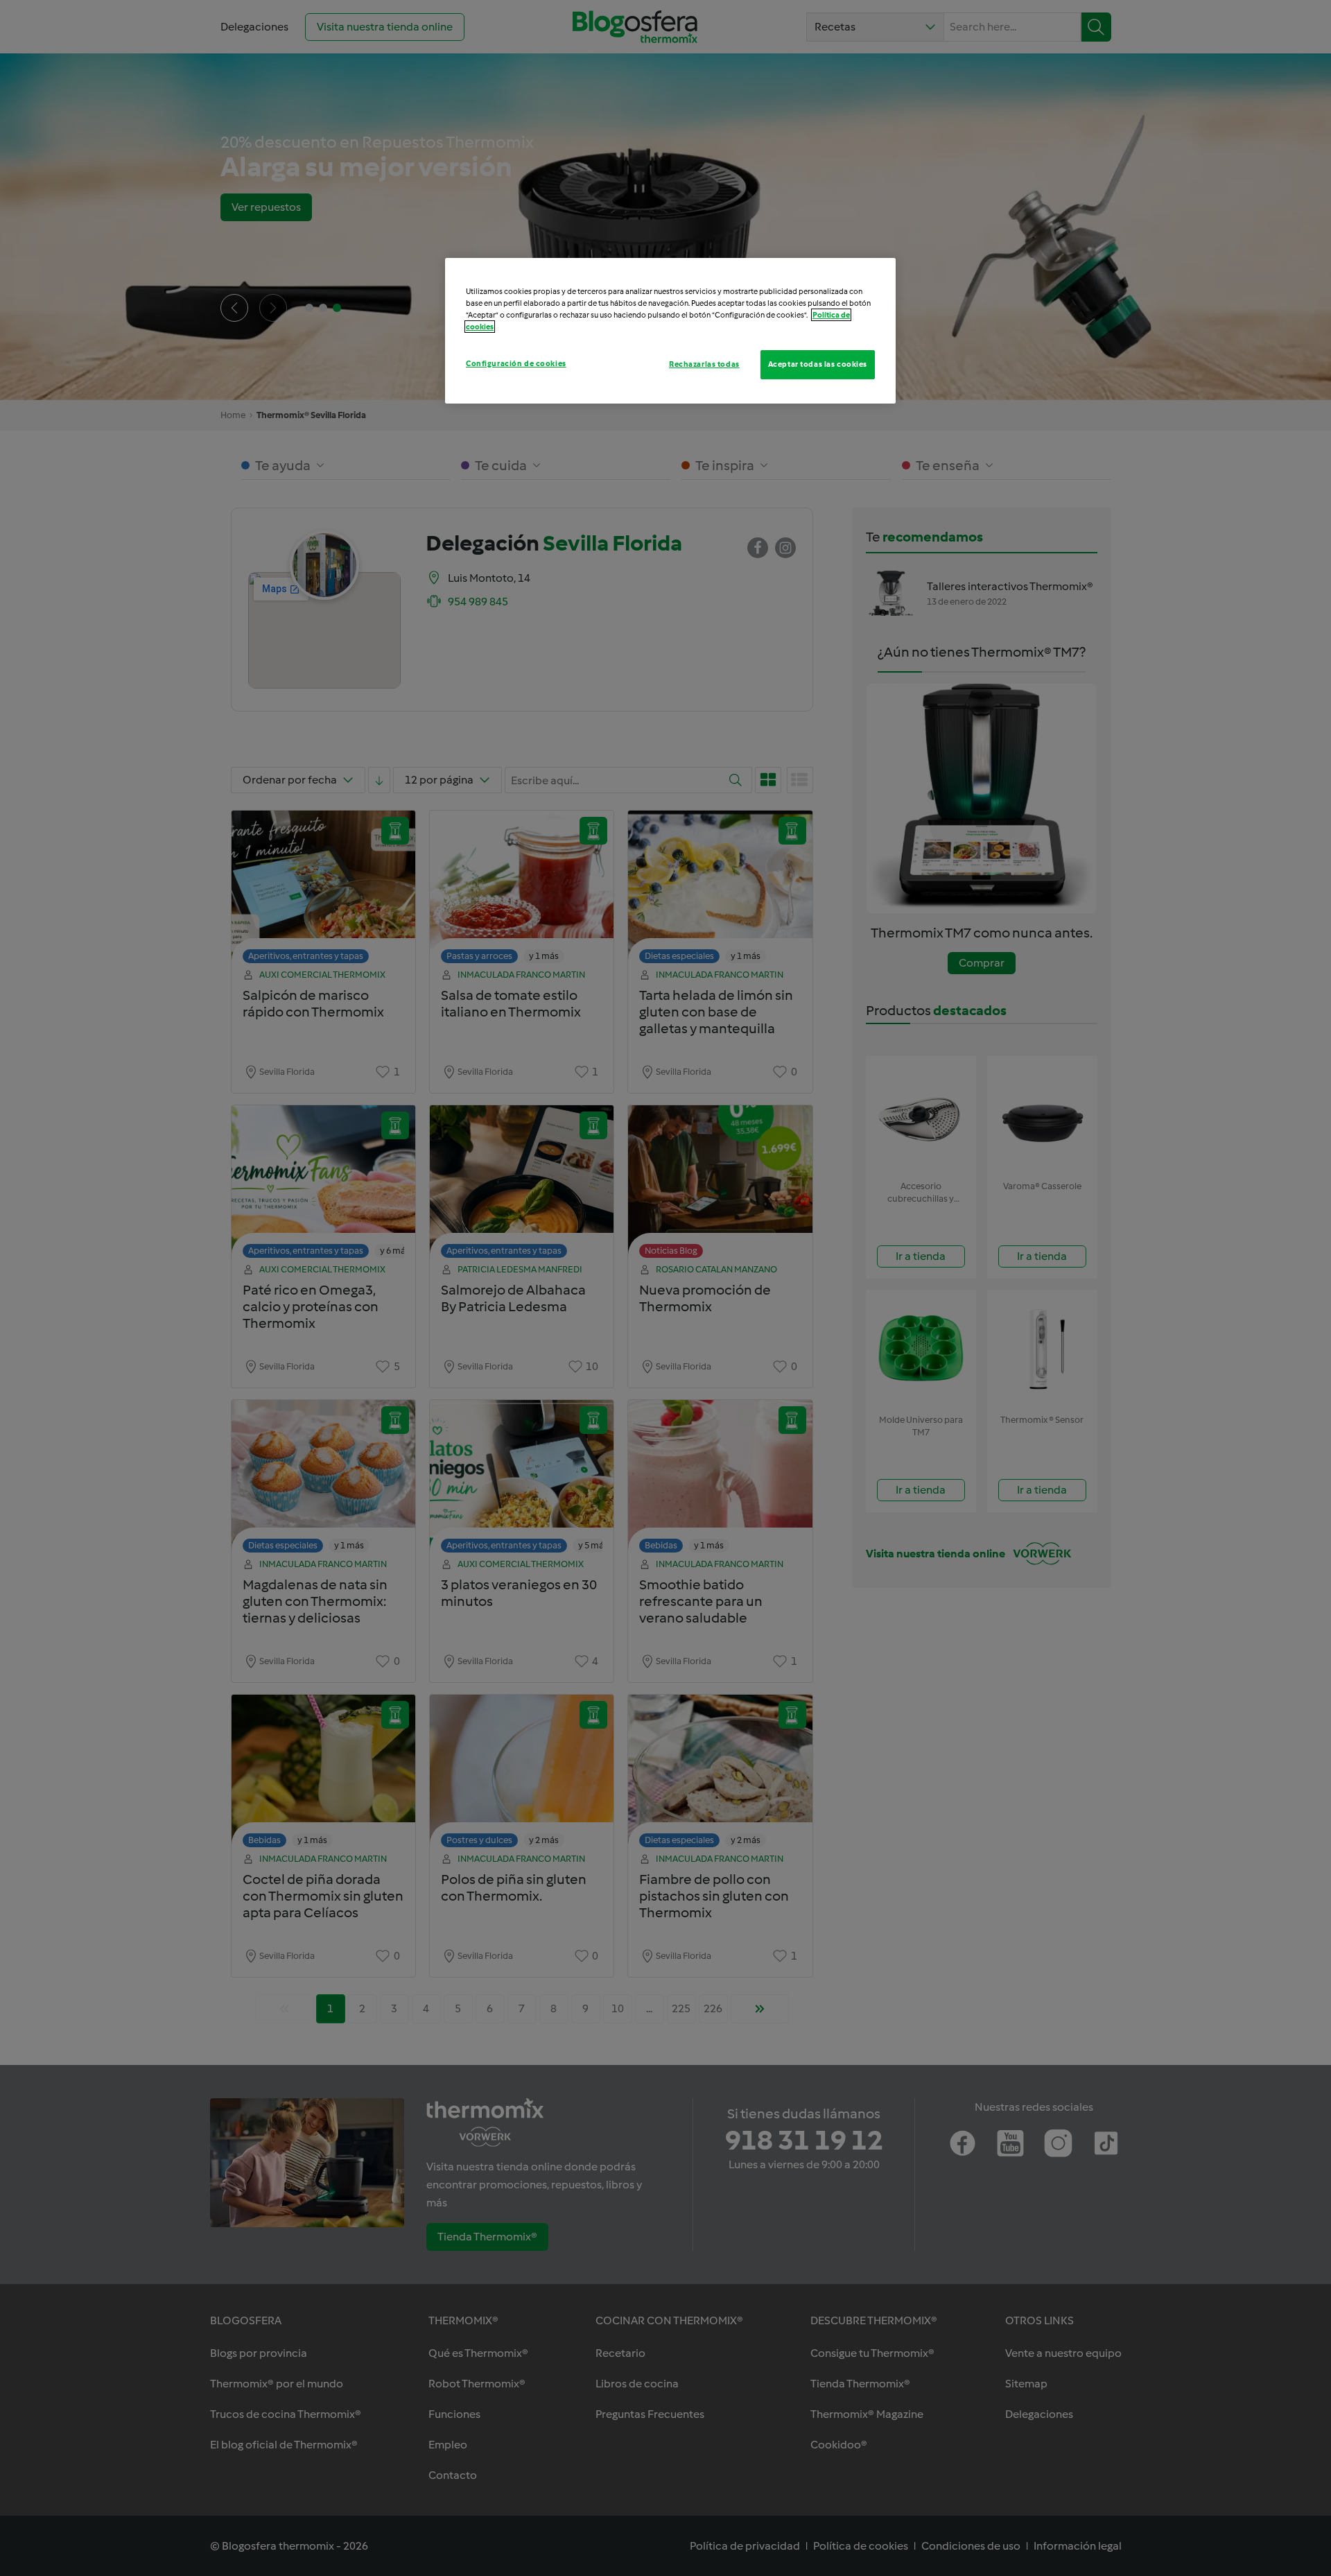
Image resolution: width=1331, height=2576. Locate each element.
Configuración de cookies (516, 363)
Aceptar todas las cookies (818, 364)
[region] (670, 331)
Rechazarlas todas (704, 364)
